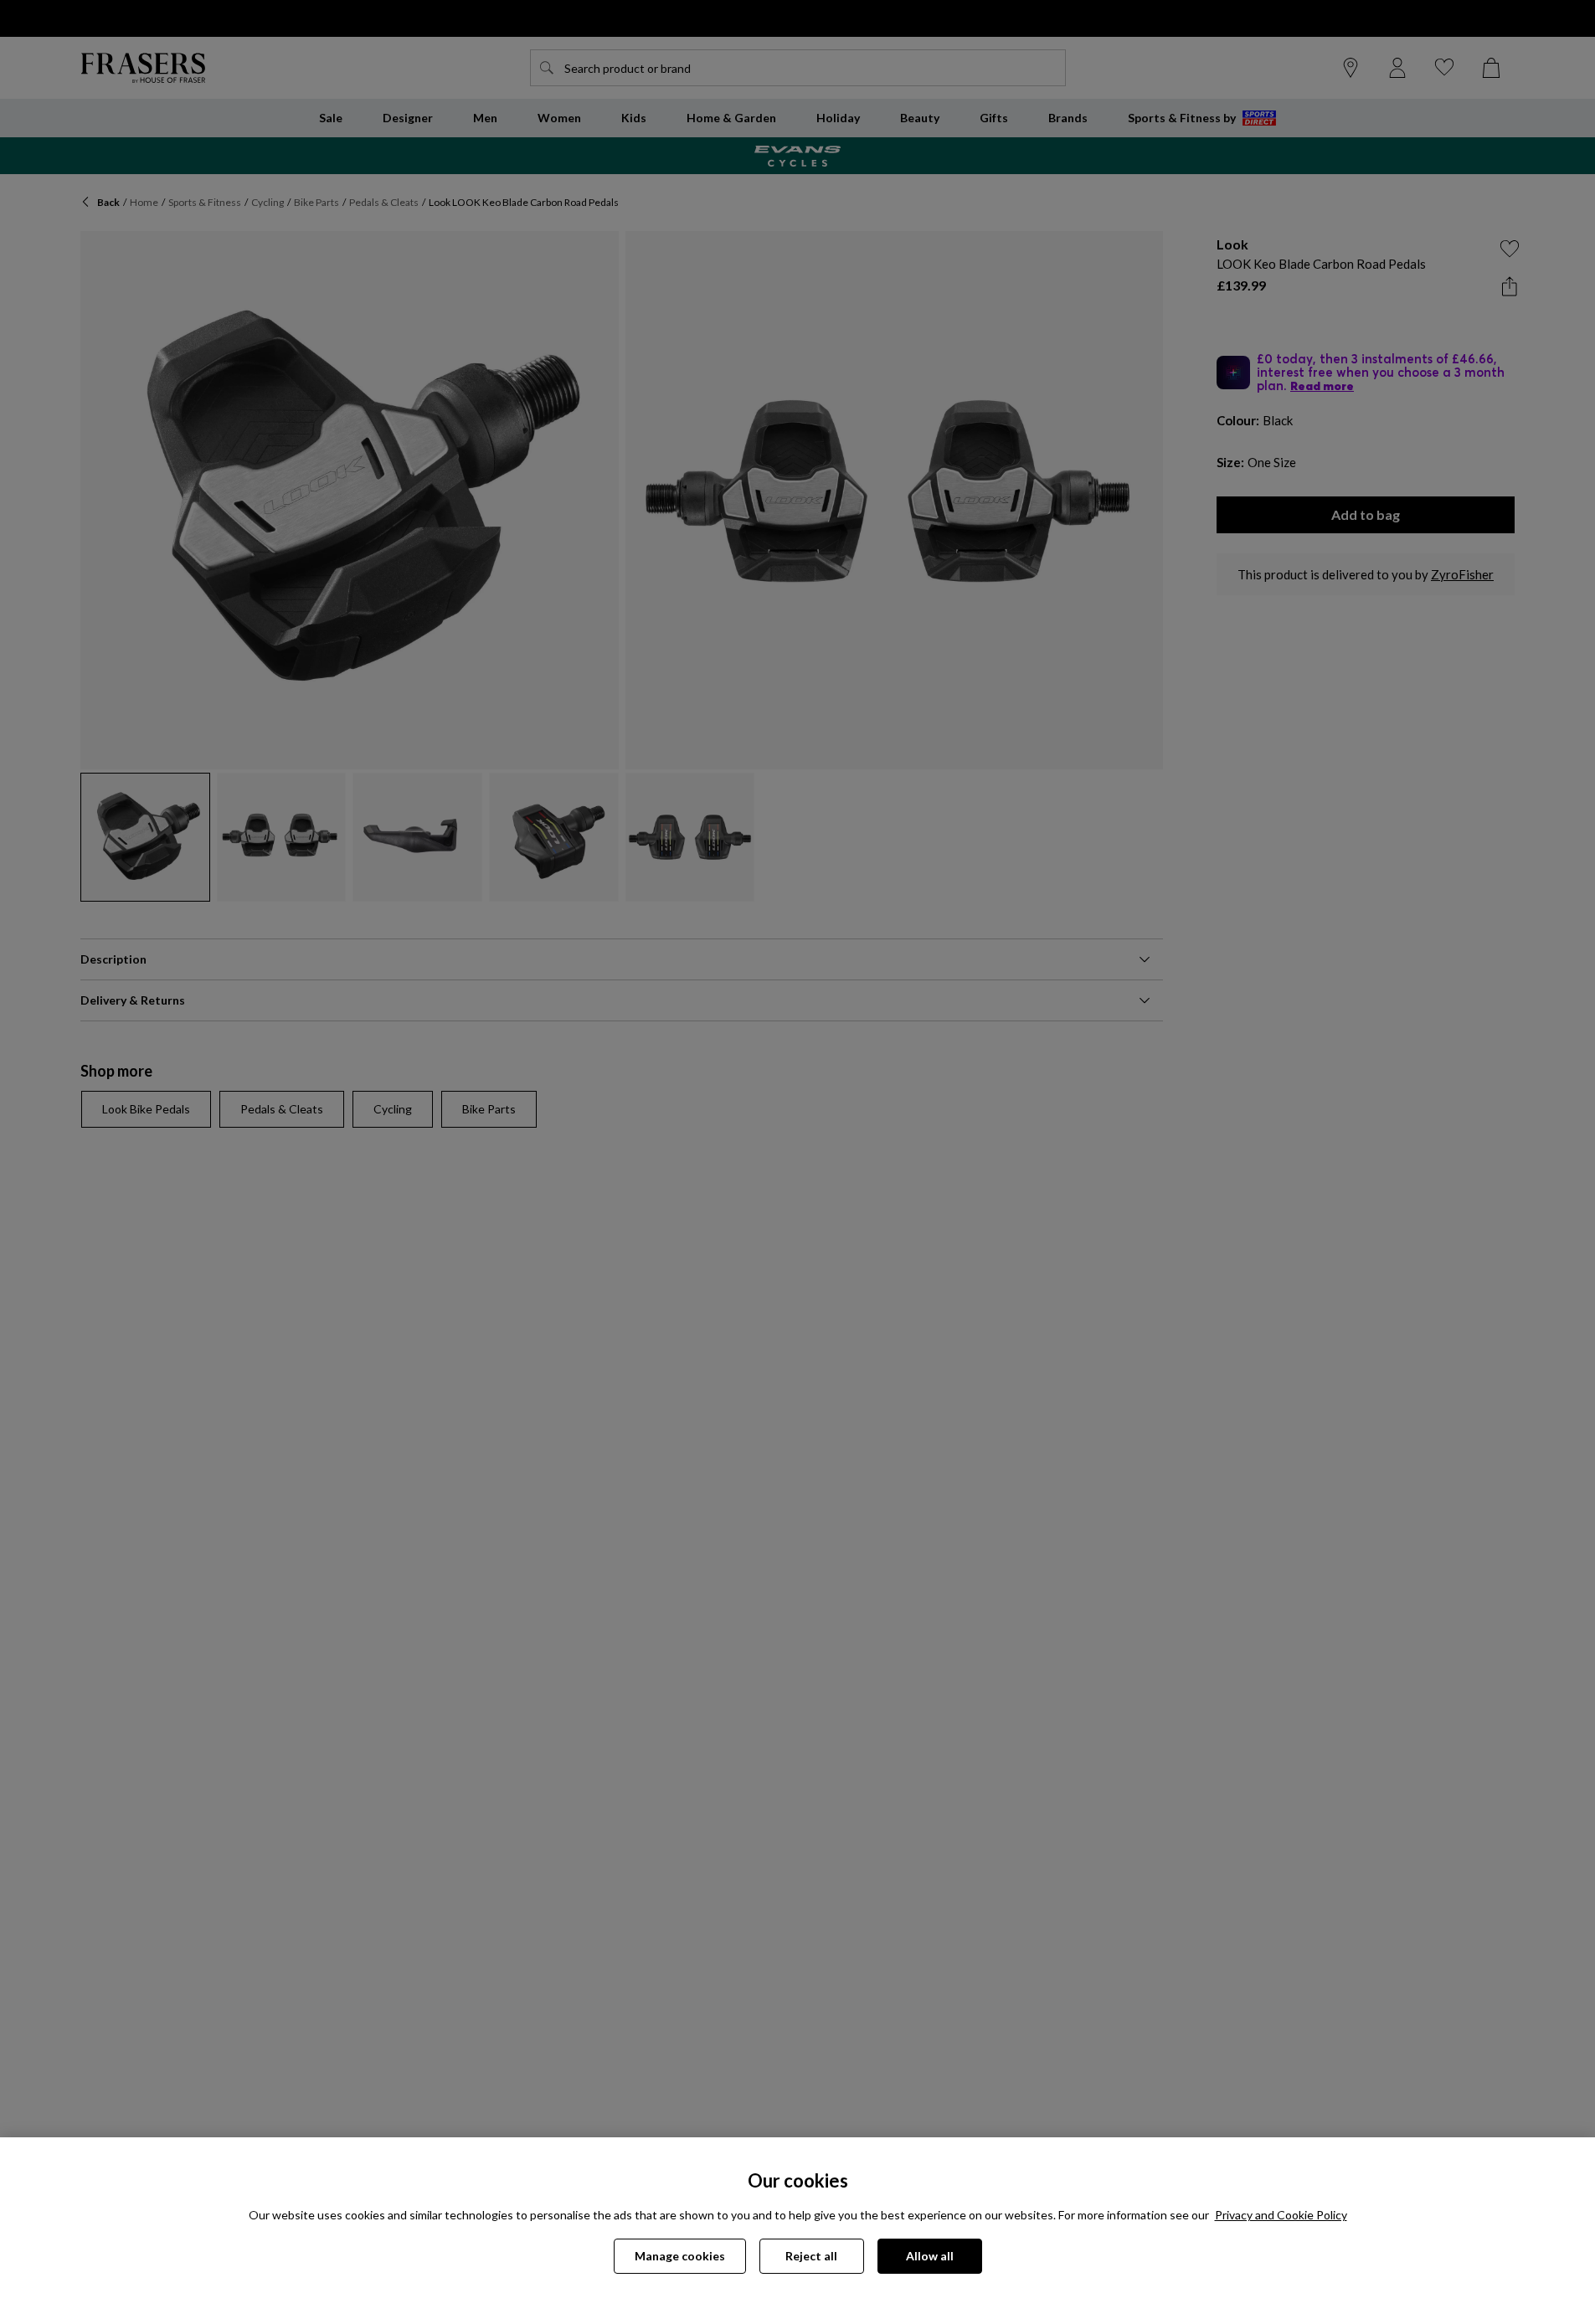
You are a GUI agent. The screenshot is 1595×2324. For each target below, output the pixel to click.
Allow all (930, 2256)
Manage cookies (680, 2256)
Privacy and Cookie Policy (1281, 2215)
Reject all (811, 2256)
